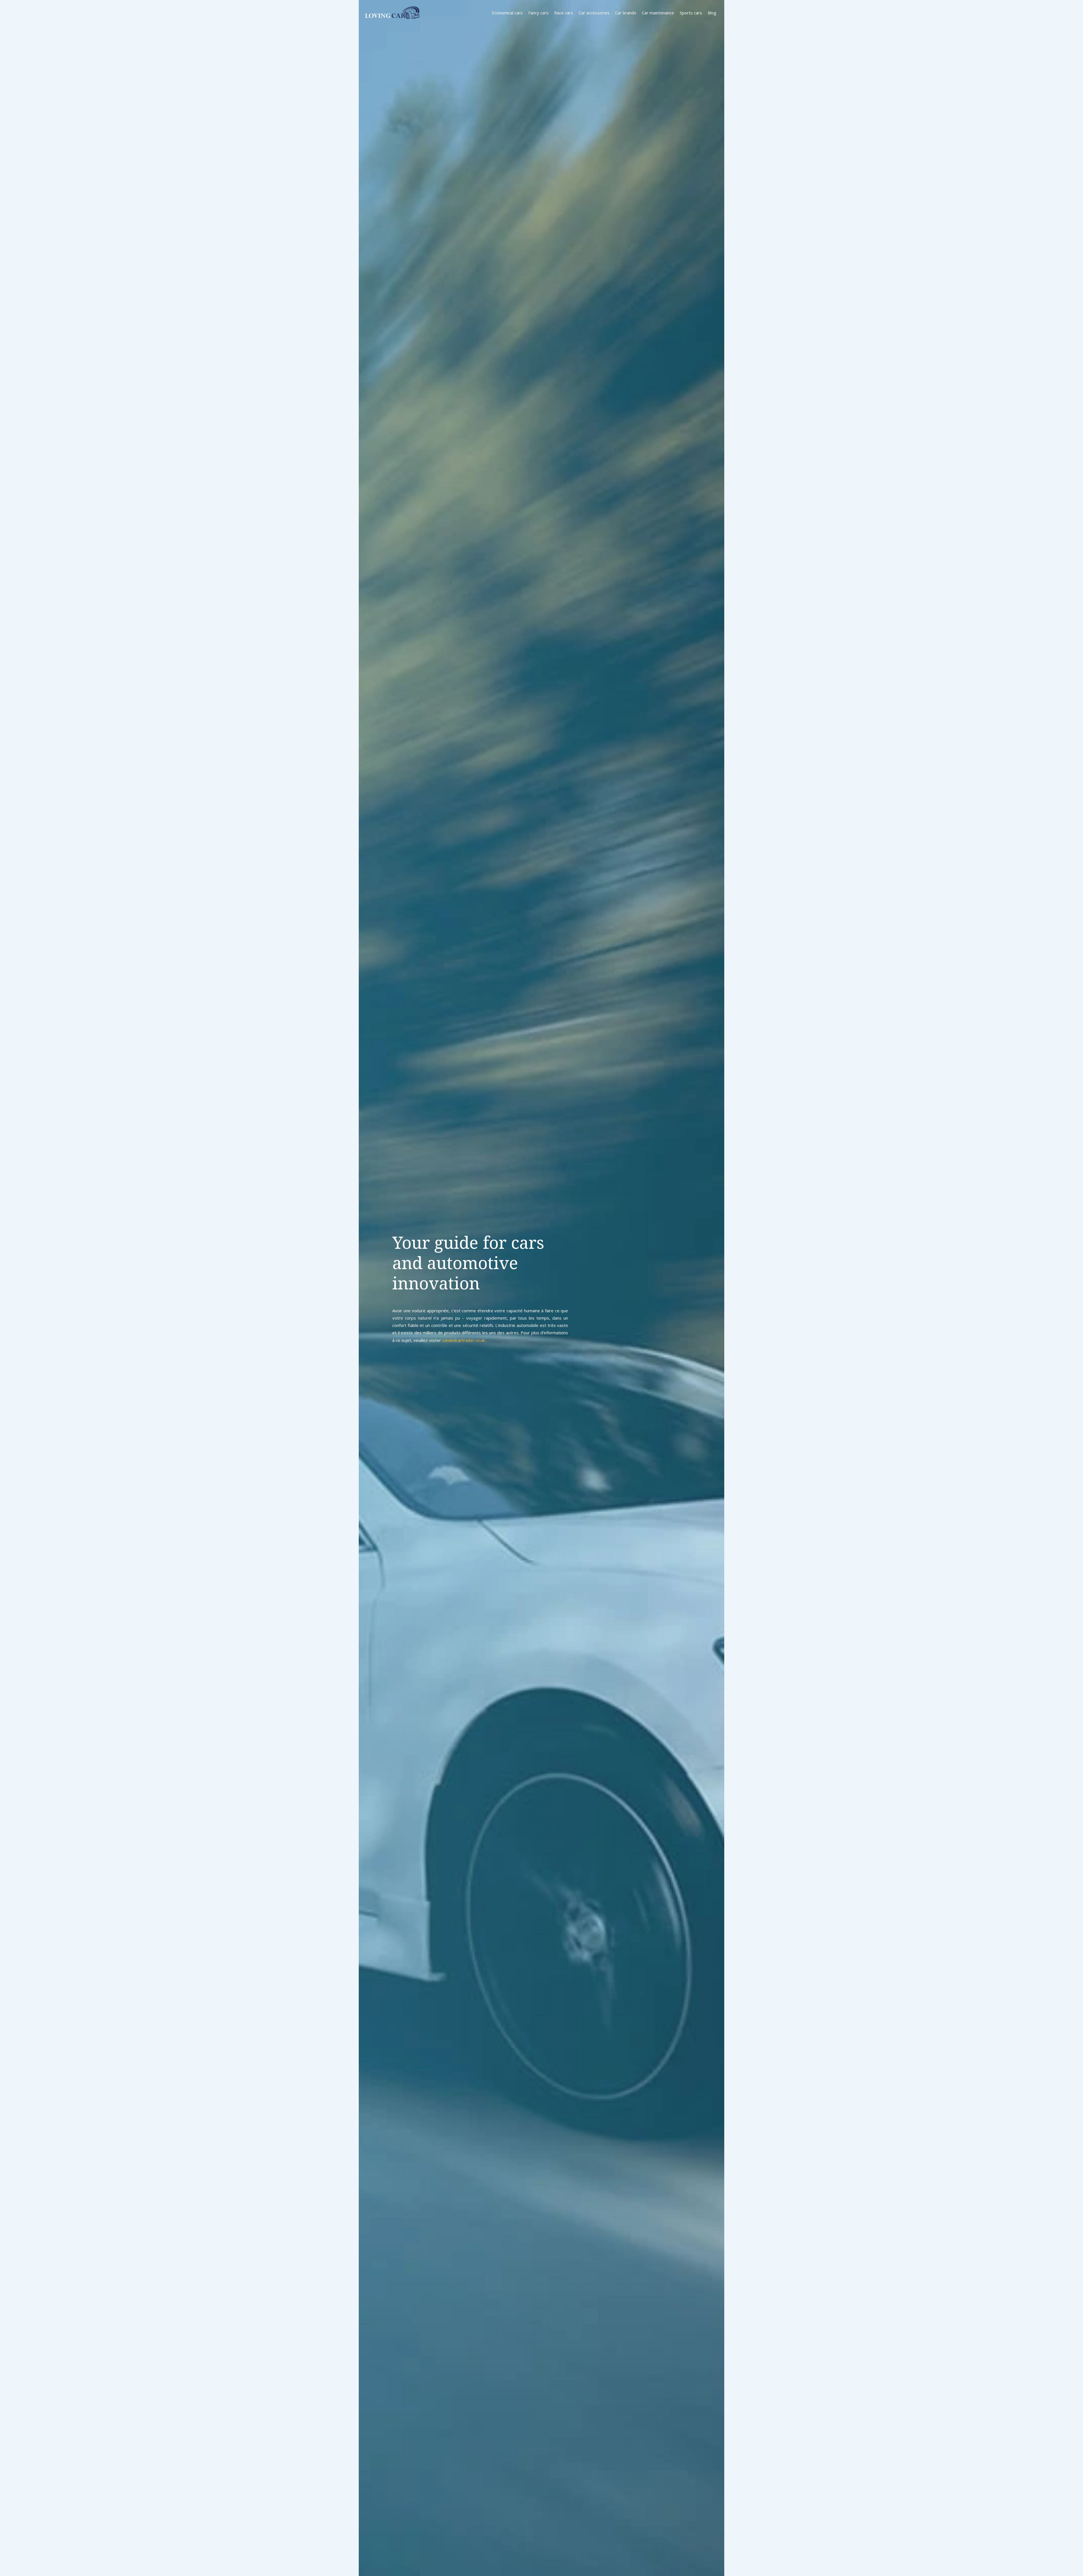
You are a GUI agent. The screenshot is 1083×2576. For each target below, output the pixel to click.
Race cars (564, 13)
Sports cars (691, 13)
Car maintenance (658, 13)
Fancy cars (538, 13)
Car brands (626, 13)
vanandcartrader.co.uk (464, 1340)
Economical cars (507, 13)
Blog (712, 13)
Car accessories (594, 13)
